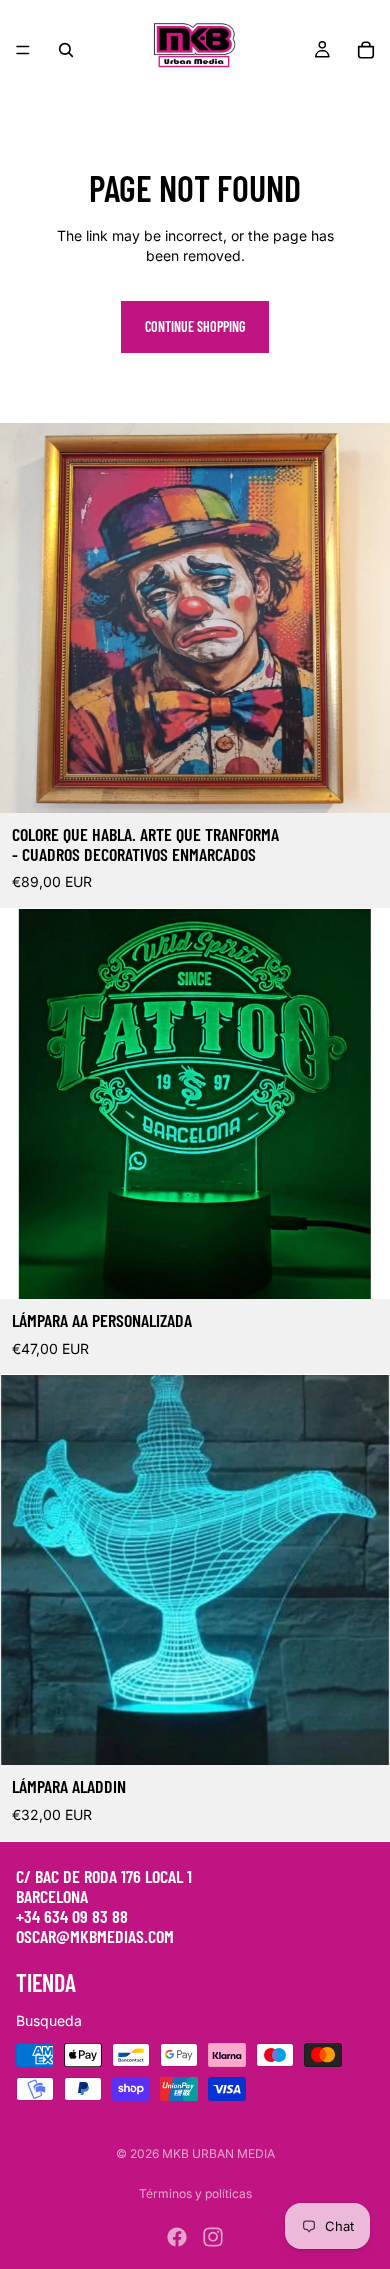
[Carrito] (366, 50)
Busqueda (49, 2020)
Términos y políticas (195, 2193)
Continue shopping (195, 326)
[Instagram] (213, 2237)
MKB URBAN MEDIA (218, 2153)
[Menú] (23, 50)
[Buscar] (66, 50)
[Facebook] (177, 2237)
